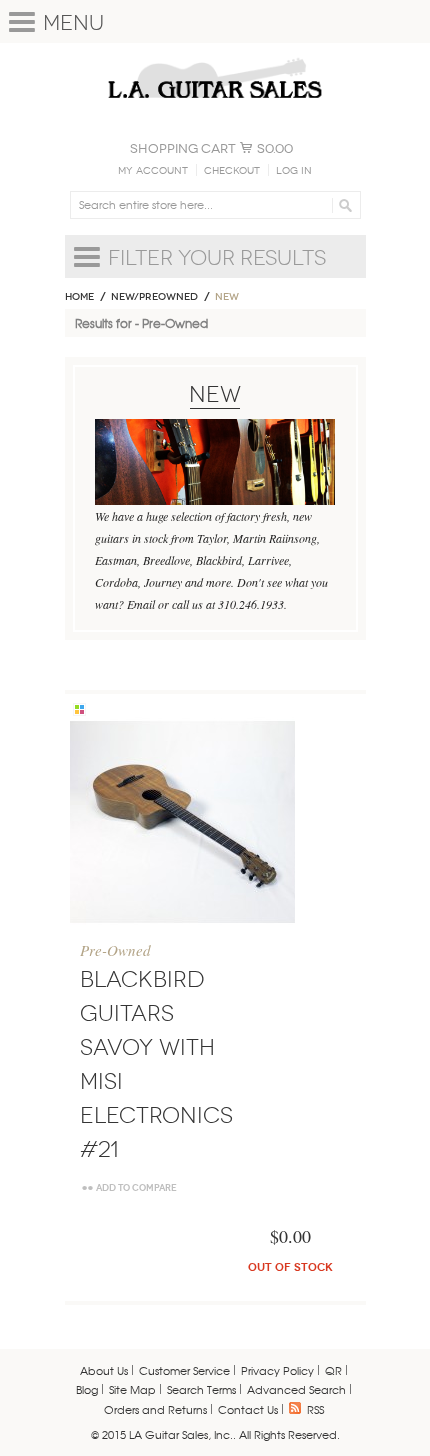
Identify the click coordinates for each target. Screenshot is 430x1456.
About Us (104, 1370)
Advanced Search (296, 1389)
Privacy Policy (277, 1370)
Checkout (232, 171)
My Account (153, 171)
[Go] (342, 205)
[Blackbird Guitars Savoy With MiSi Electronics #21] (182, 821)
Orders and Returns (155, 1409)
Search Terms (201, 1389)
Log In (294, 171)
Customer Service (184, 1370)
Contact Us (248, 1409)
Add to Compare (136, 1188)
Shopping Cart (183, 148)
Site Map (132, 1389)
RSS (315, 1409)
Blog (87, 1389)
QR (333, 1370)
